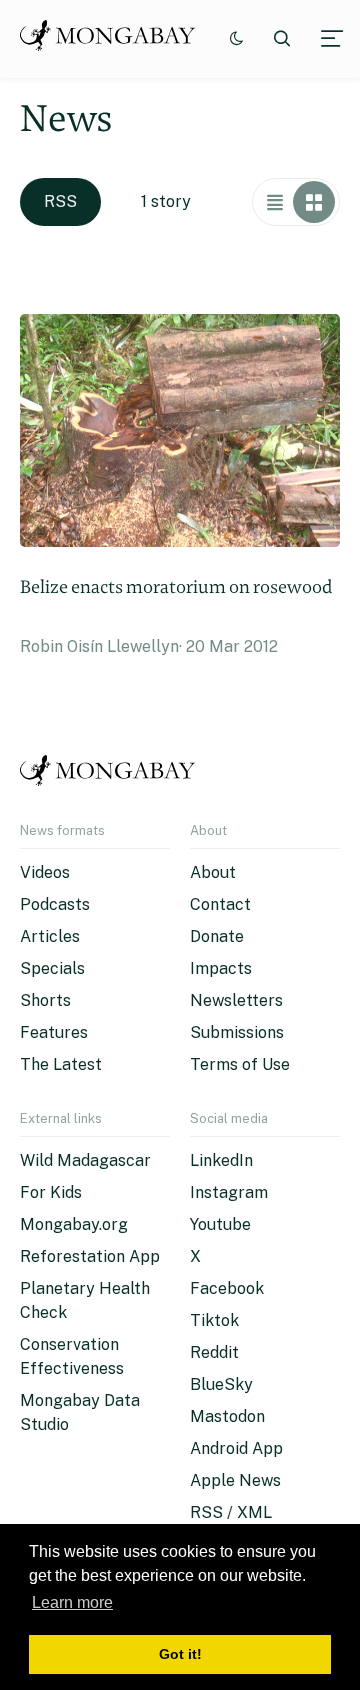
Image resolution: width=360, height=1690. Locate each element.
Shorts (45, 1000)
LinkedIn (221, 1160)
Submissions (237, 1032)
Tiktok (214, 1320)
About (213, 872)
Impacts (221, 968)
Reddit (214, 1352)
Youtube (220, 1224)
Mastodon (227, 1416)
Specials (52, 968)
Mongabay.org (74, 1224)
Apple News (235, 1480)
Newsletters (236, 1000)
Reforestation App (90, 1256)
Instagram (229, 1192)
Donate (217, 936)
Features (54, 1032)
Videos (45, 872)
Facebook (227, 1288)
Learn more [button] (72, 1602)
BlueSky (221, 1384)
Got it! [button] (180, 1654)
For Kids (51, 1192)
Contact (220, 904)
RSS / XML (231, 1512)
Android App (236, 1448)
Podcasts (55, 904)
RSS (60, 201)
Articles (50, 936)
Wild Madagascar (85, 1160)
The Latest (61, 1064)
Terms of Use (240, 1064)
